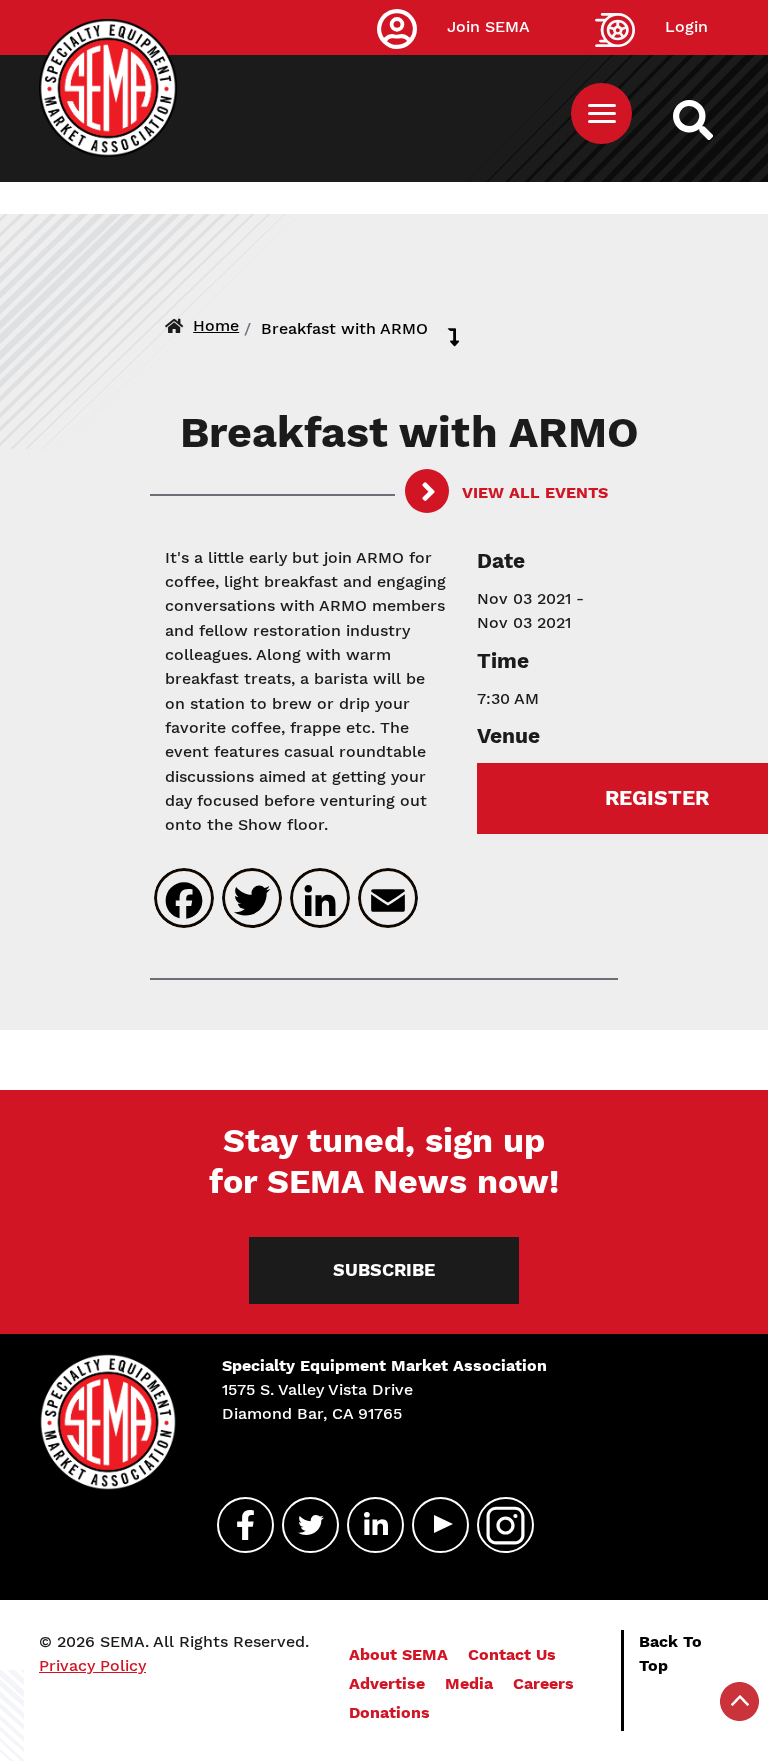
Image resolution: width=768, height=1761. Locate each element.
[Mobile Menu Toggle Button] (601, 113)
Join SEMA (488, 26)
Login (686, 26)
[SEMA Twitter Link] (302, 1525)
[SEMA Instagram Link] (497, 1525)
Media (469, 1683)
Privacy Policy (92, 1665)
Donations (389, 1712)
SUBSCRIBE (384, 1270)
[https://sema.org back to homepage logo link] (710, 120)
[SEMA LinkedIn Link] (367, 1525)
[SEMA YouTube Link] (432, 1525)
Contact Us (512, 1654)
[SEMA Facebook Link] (237, 1525)
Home (216, 325)
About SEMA (398, 1654)
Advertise (387, 1683)
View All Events (532, 492)
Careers (543, 1683)
